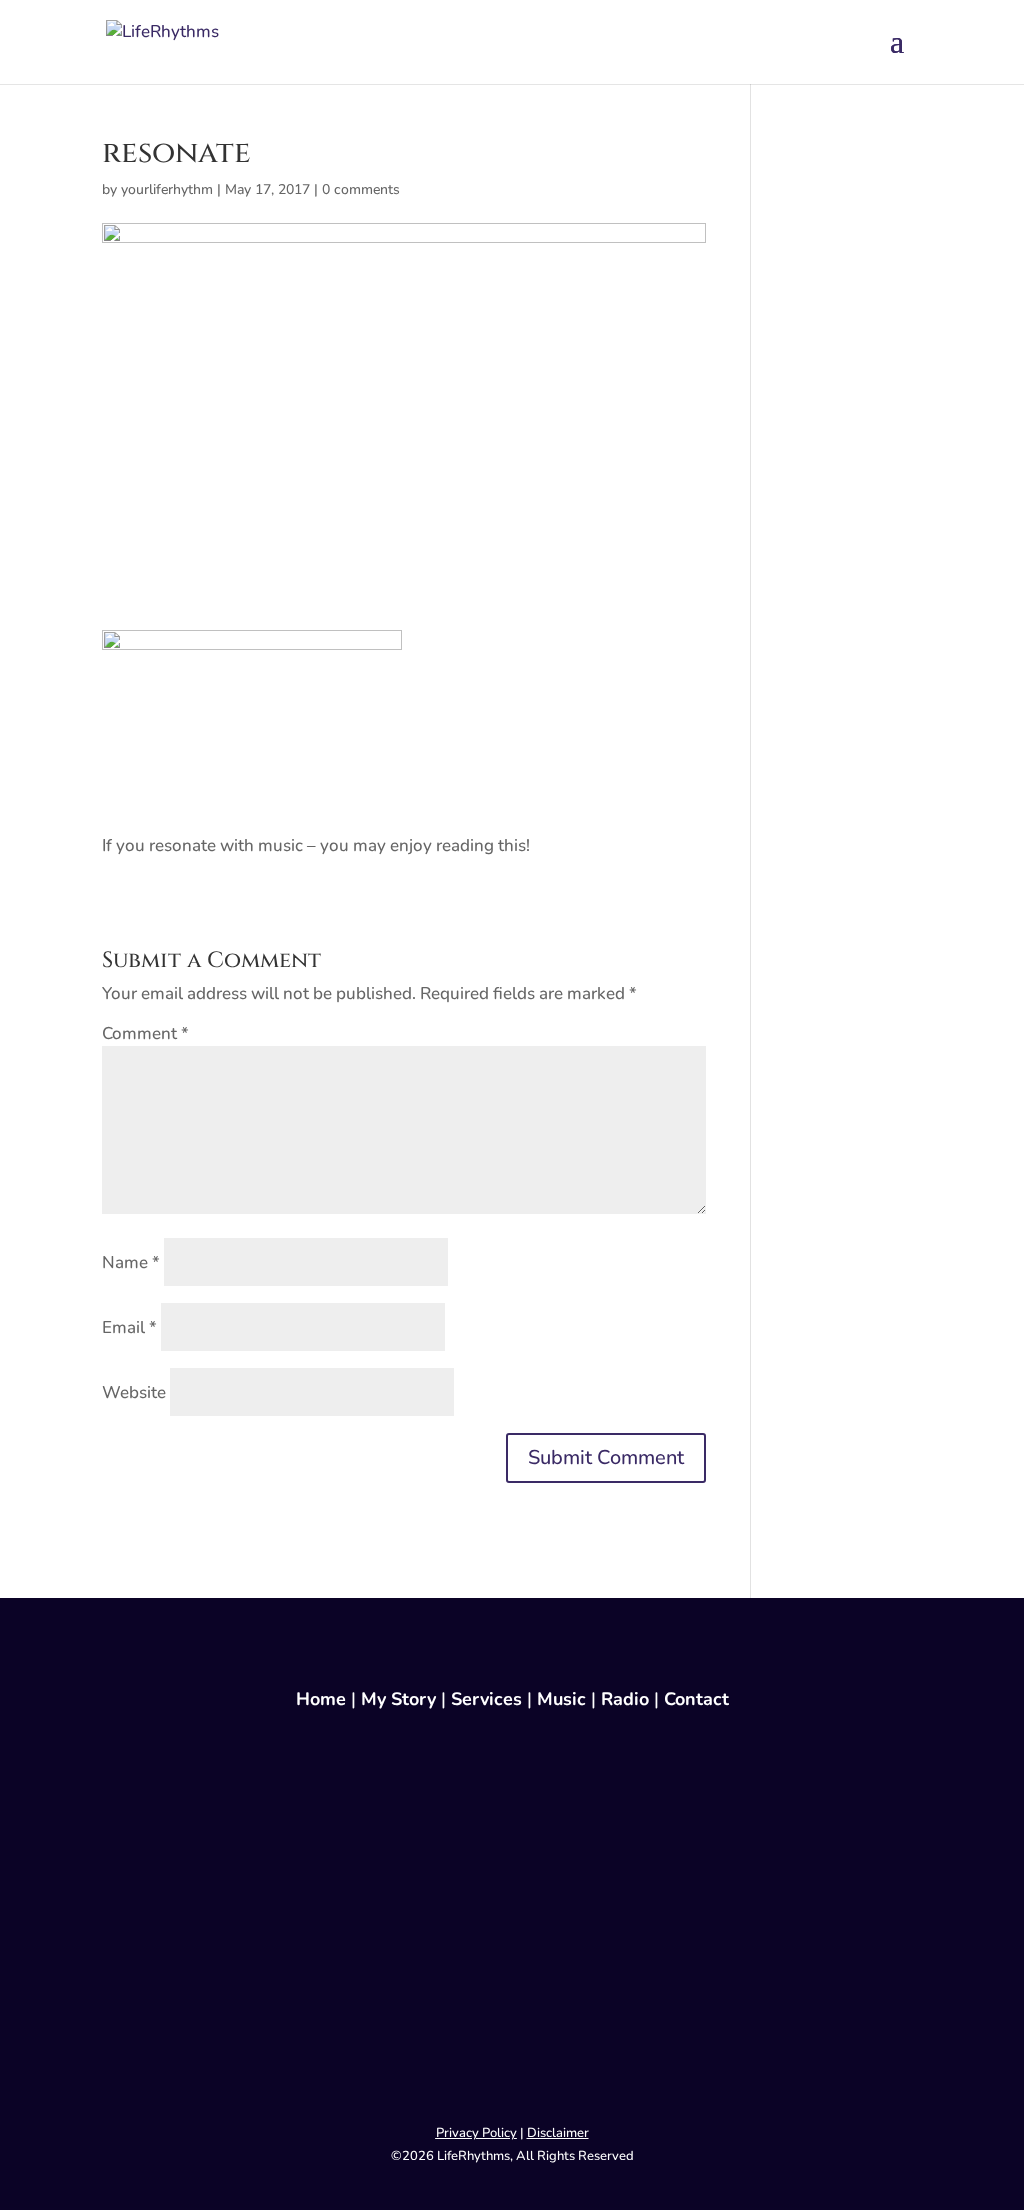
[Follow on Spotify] (512, 1937)
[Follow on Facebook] (512, 1745)
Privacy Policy (476, 2133)
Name (131, 1262)
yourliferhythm (167, 189)
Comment (145, 1033)
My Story (398, 1699)
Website (134, 1392)
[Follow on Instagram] (512, 1793)
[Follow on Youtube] (512, 1889)
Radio (625, 1699)
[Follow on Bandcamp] (512, 2081)
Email (129, 1327)
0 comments (361, 189)
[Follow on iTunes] (512, 1985)
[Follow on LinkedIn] (512, 1841)
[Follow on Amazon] (512, 2033)
